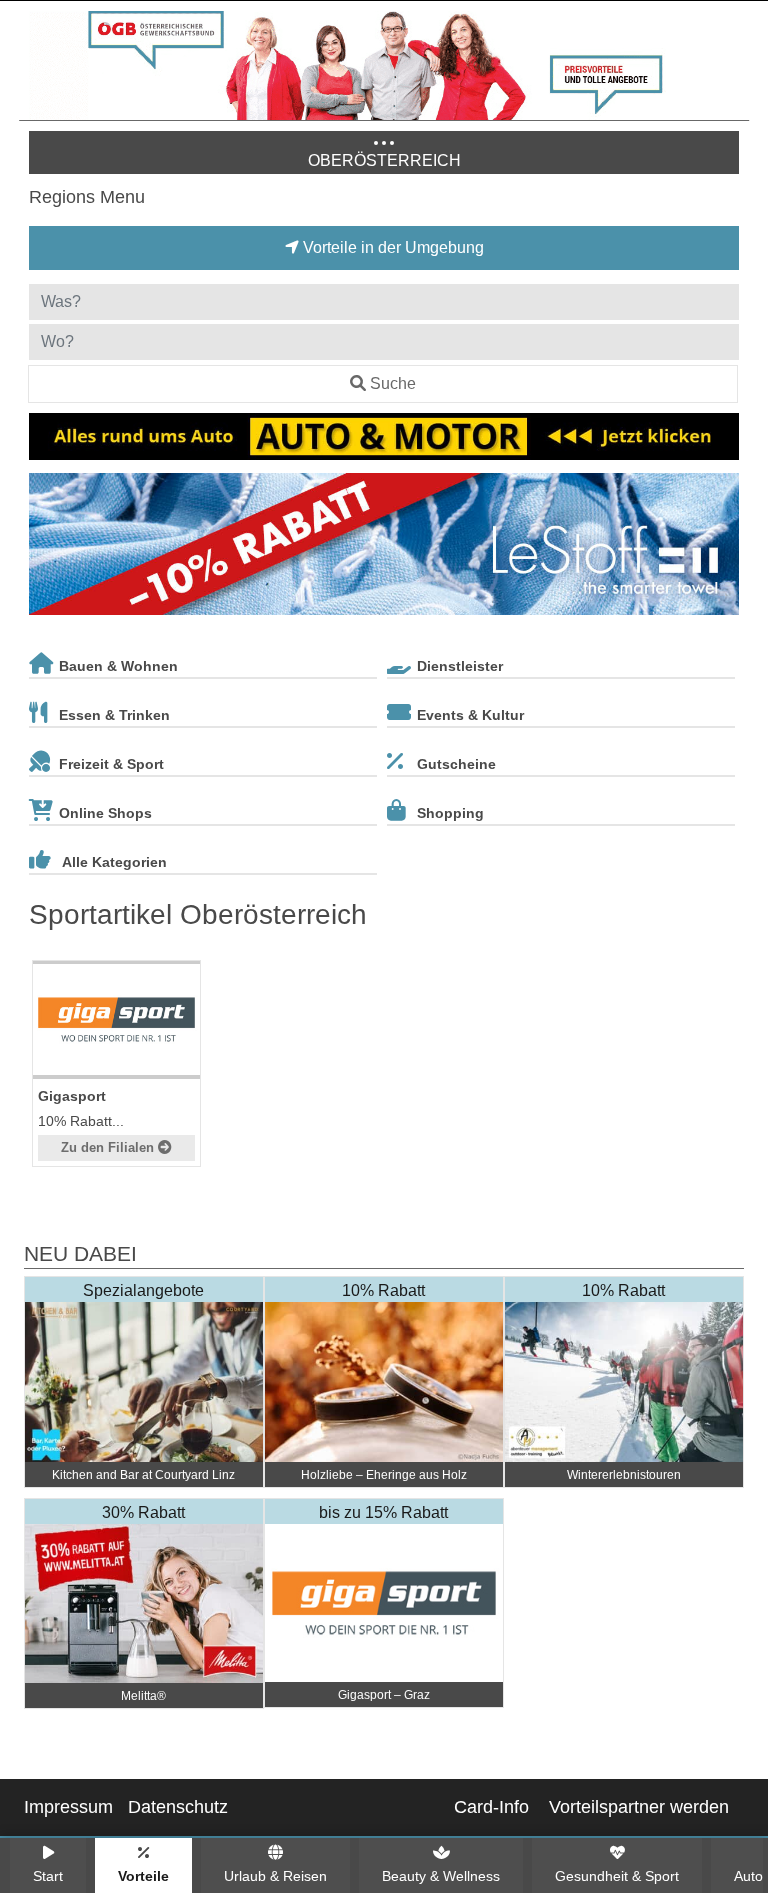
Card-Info (491, 1807)
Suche (393, 383)
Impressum (68, 1807)
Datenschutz (178, 1807)
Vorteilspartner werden (639, 1807)
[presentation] (48, 548)
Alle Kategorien (114, 862)
